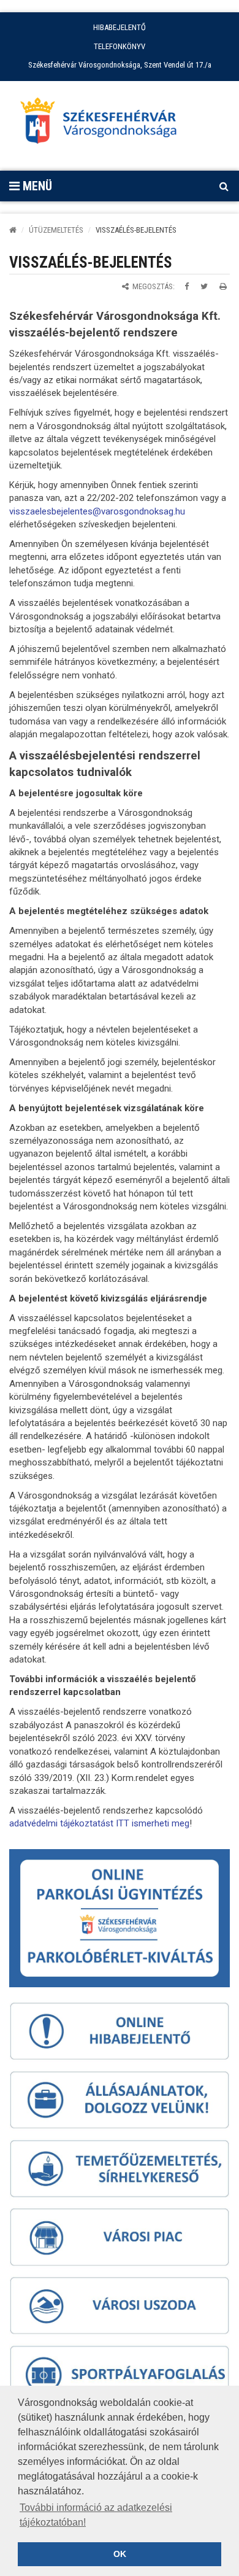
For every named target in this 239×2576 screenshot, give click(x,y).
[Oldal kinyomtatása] (223, 286)
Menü (36, 186)
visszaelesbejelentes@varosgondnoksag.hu (97, 511)
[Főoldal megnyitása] (104, 124)
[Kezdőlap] (13, 230)
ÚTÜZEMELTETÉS (56, 230)
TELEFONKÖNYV (120, 46)
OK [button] (120, 2554)
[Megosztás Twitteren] (204, 286)
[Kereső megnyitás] (224, 186)
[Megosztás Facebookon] (187, 286)
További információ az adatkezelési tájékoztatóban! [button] (96, 2515)
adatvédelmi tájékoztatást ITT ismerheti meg (99, 1823)
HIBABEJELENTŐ (120, 27)
